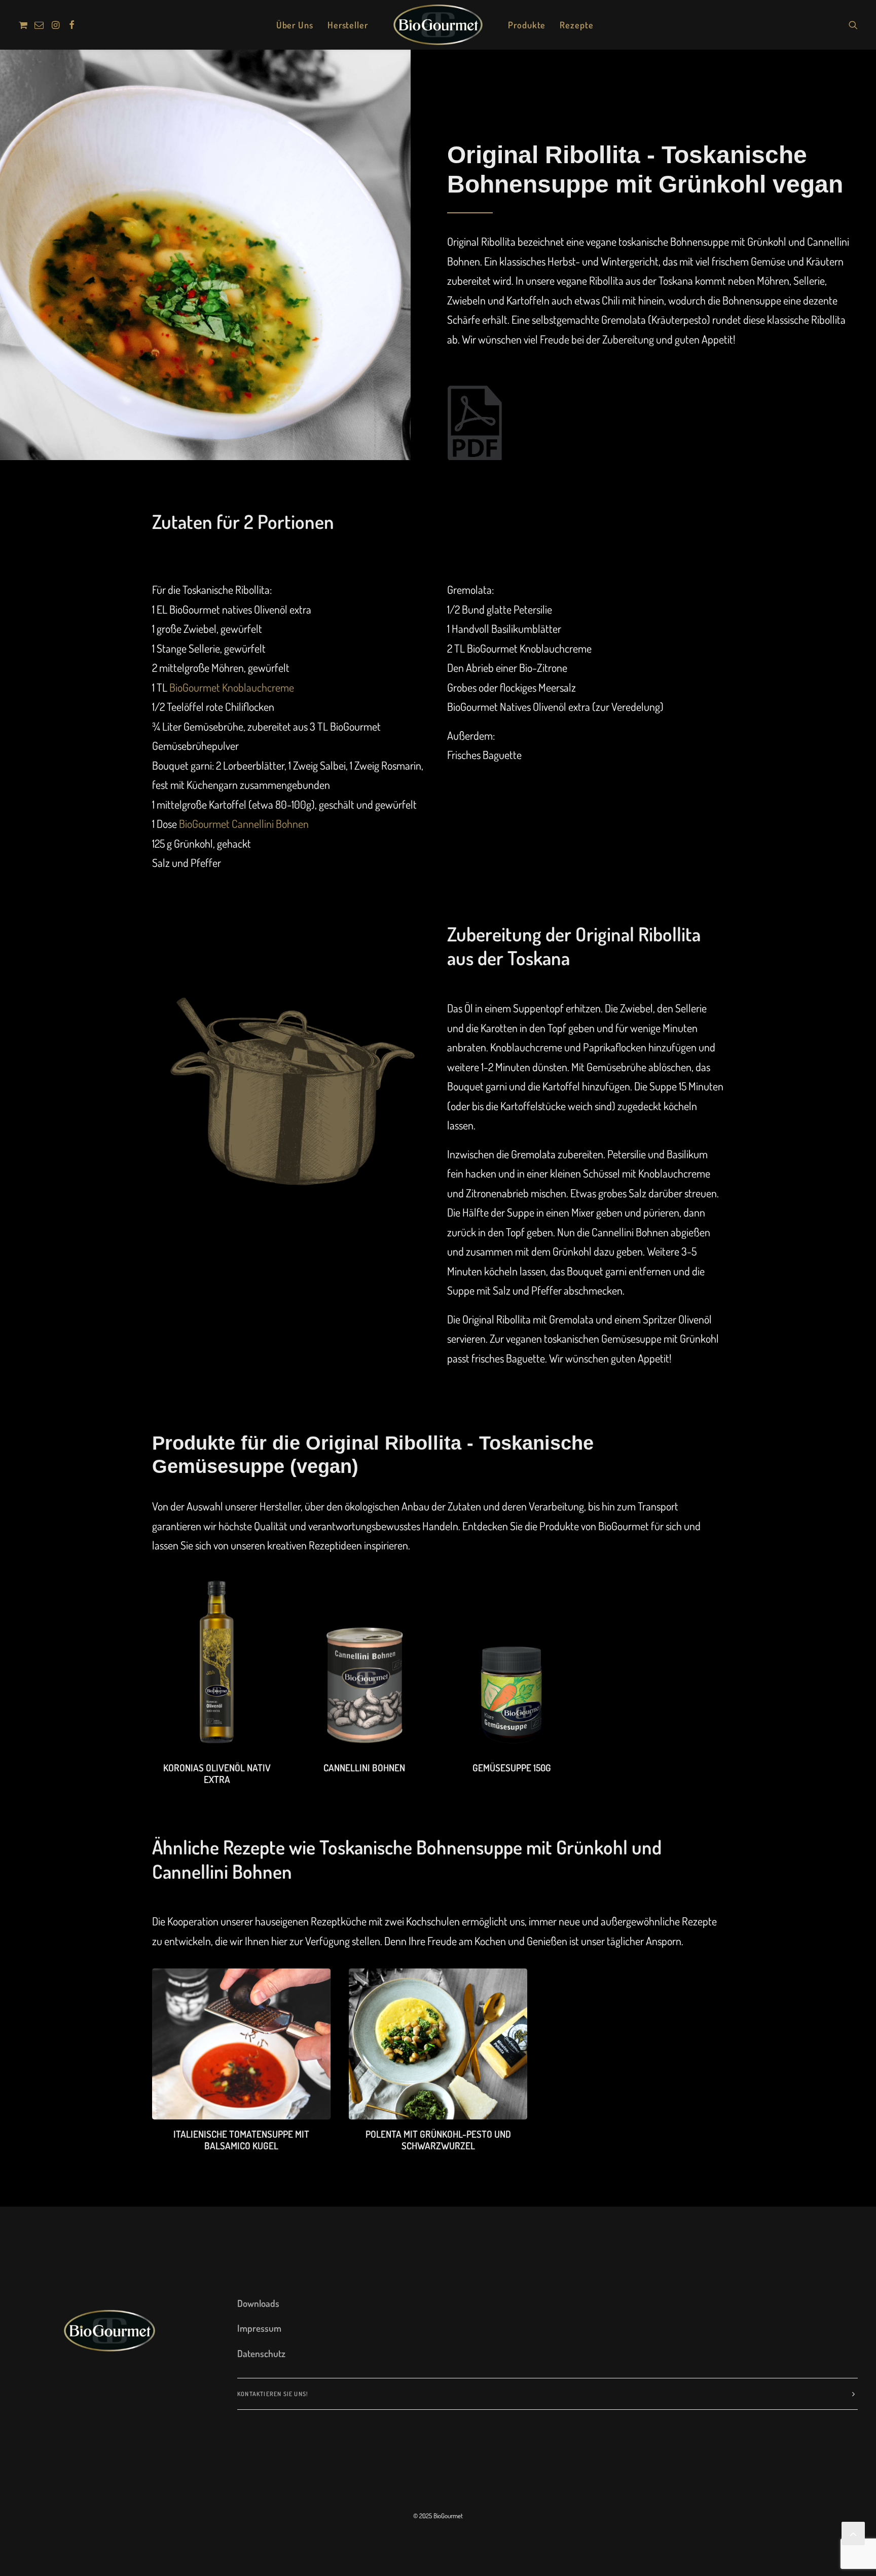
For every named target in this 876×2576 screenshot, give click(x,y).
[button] (25, 25)
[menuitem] (25, 25)
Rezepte (576, 25)
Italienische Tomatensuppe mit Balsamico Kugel (241, 2140)
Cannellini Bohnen (364, 1768)
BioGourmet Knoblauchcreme (232, 687)
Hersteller (348, 25)
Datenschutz (261, 2353)
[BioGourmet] (438, 25)
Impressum (259, 2328)
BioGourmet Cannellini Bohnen (244, 823)
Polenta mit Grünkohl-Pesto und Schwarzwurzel (438, 2140)
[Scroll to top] (853, 2531)
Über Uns (295, 25)
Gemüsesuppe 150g (512, 1768)
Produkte (527, 25)
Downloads (258, 2303)
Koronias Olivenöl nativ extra (217, 1773)
